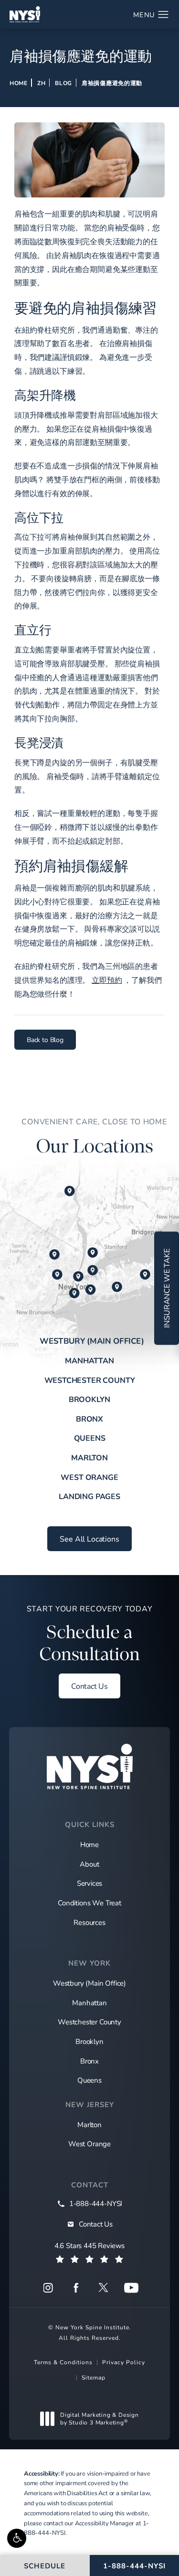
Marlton (89, 1457)
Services (90, 1883)
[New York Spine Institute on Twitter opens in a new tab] (104, 2288)
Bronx (89, 1418)
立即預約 (107, 980)
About (89, 1864)
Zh (41, 83)
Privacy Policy (124, 2362)
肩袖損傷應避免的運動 (112, 83)
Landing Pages (89, 1496)
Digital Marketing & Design (99, 2418)
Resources (89, 1922)
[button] (17, 2538)
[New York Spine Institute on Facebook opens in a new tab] (76, 2288)
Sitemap (94, 2377)
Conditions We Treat (89, 1902)
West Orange (89, 1477)
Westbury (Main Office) (92, 1341)
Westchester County (90, 1380)
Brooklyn (90, 1399)
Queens (90, 1438)
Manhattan (89, 1360)
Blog (63, 83)
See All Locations (89, 1538)
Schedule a (90, 1634)
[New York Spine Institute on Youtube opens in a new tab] (131, 2288)
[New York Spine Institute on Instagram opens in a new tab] (48, 2288)
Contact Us (89, 1686)
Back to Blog (45, 1039)
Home (19, 83)
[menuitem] (48, 2288)
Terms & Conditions (63, 2362)
